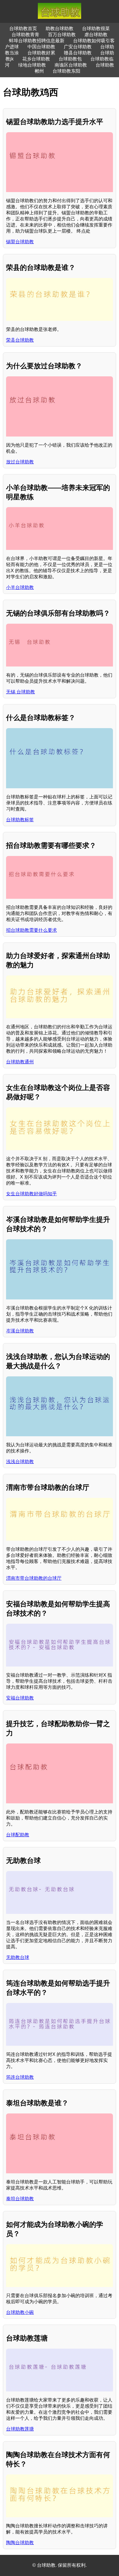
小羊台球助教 (20, 587)
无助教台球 (18, 1957)
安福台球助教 (20, 1698)
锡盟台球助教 (20, 242)
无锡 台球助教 (21, 692)
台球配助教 (18, 1835)
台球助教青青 (25, 35)
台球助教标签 (20, 820)
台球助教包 (70, 59)
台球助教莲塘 (20, 2429)
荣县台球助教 (20, 340)
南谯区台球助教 (71, 65)
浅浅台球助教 (20, 1462)
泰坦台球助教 (20, 2199)
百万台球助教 (62, 35)
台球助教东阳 (66, 71)
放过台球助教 (20, 462)
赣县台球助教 (78, 53)
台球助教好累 (41, 53)
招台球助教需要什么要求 (31, 930)
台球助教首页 (23, 28)
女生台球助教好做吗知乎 (31, 1194)
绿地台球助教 (32, 65)
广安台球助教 (78, 47)
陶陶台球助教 (20, 2543)
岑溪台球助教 (20, 1331)
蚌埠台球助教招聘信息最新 (37, 41)
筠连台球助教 (20, 2077)
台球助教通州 (20, 1062)
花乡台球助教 (36, 59)
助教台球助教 (59, 28)
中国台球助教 (41, 47)
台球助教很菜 (96, 28)
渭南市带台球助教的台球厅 (34, 1578)
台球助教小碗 (20, 2312)
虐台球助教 (96, 35)
